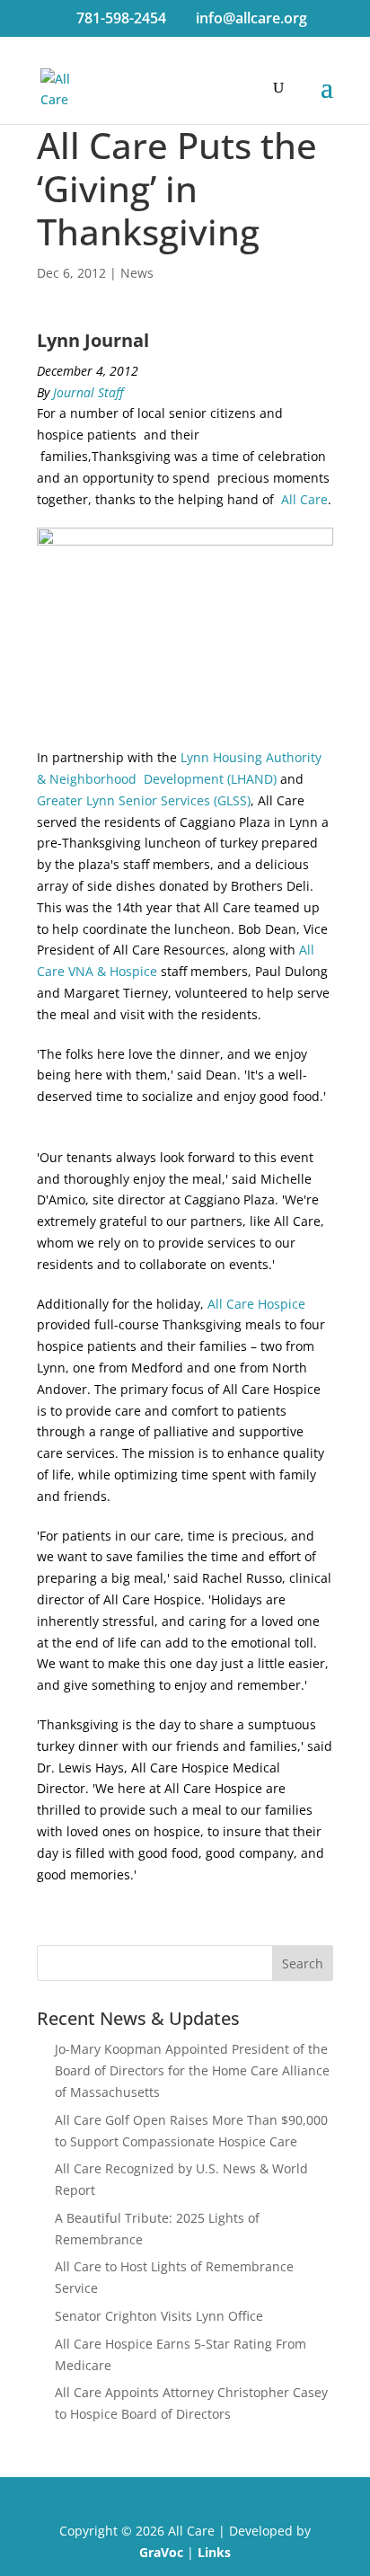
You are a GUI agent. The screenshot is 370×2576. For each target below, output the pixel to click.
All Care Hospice (256, 1304)
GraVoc (161, 2552)
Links (214, 2552)
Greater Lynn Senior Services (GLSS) (144, 800)
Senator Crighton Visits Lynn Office (159, 2316)
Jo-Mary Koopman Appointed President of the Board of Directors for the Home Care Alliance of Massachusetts (192, 2070)
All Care (304, 499)
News (137, 273)
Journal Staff (88, 392)
